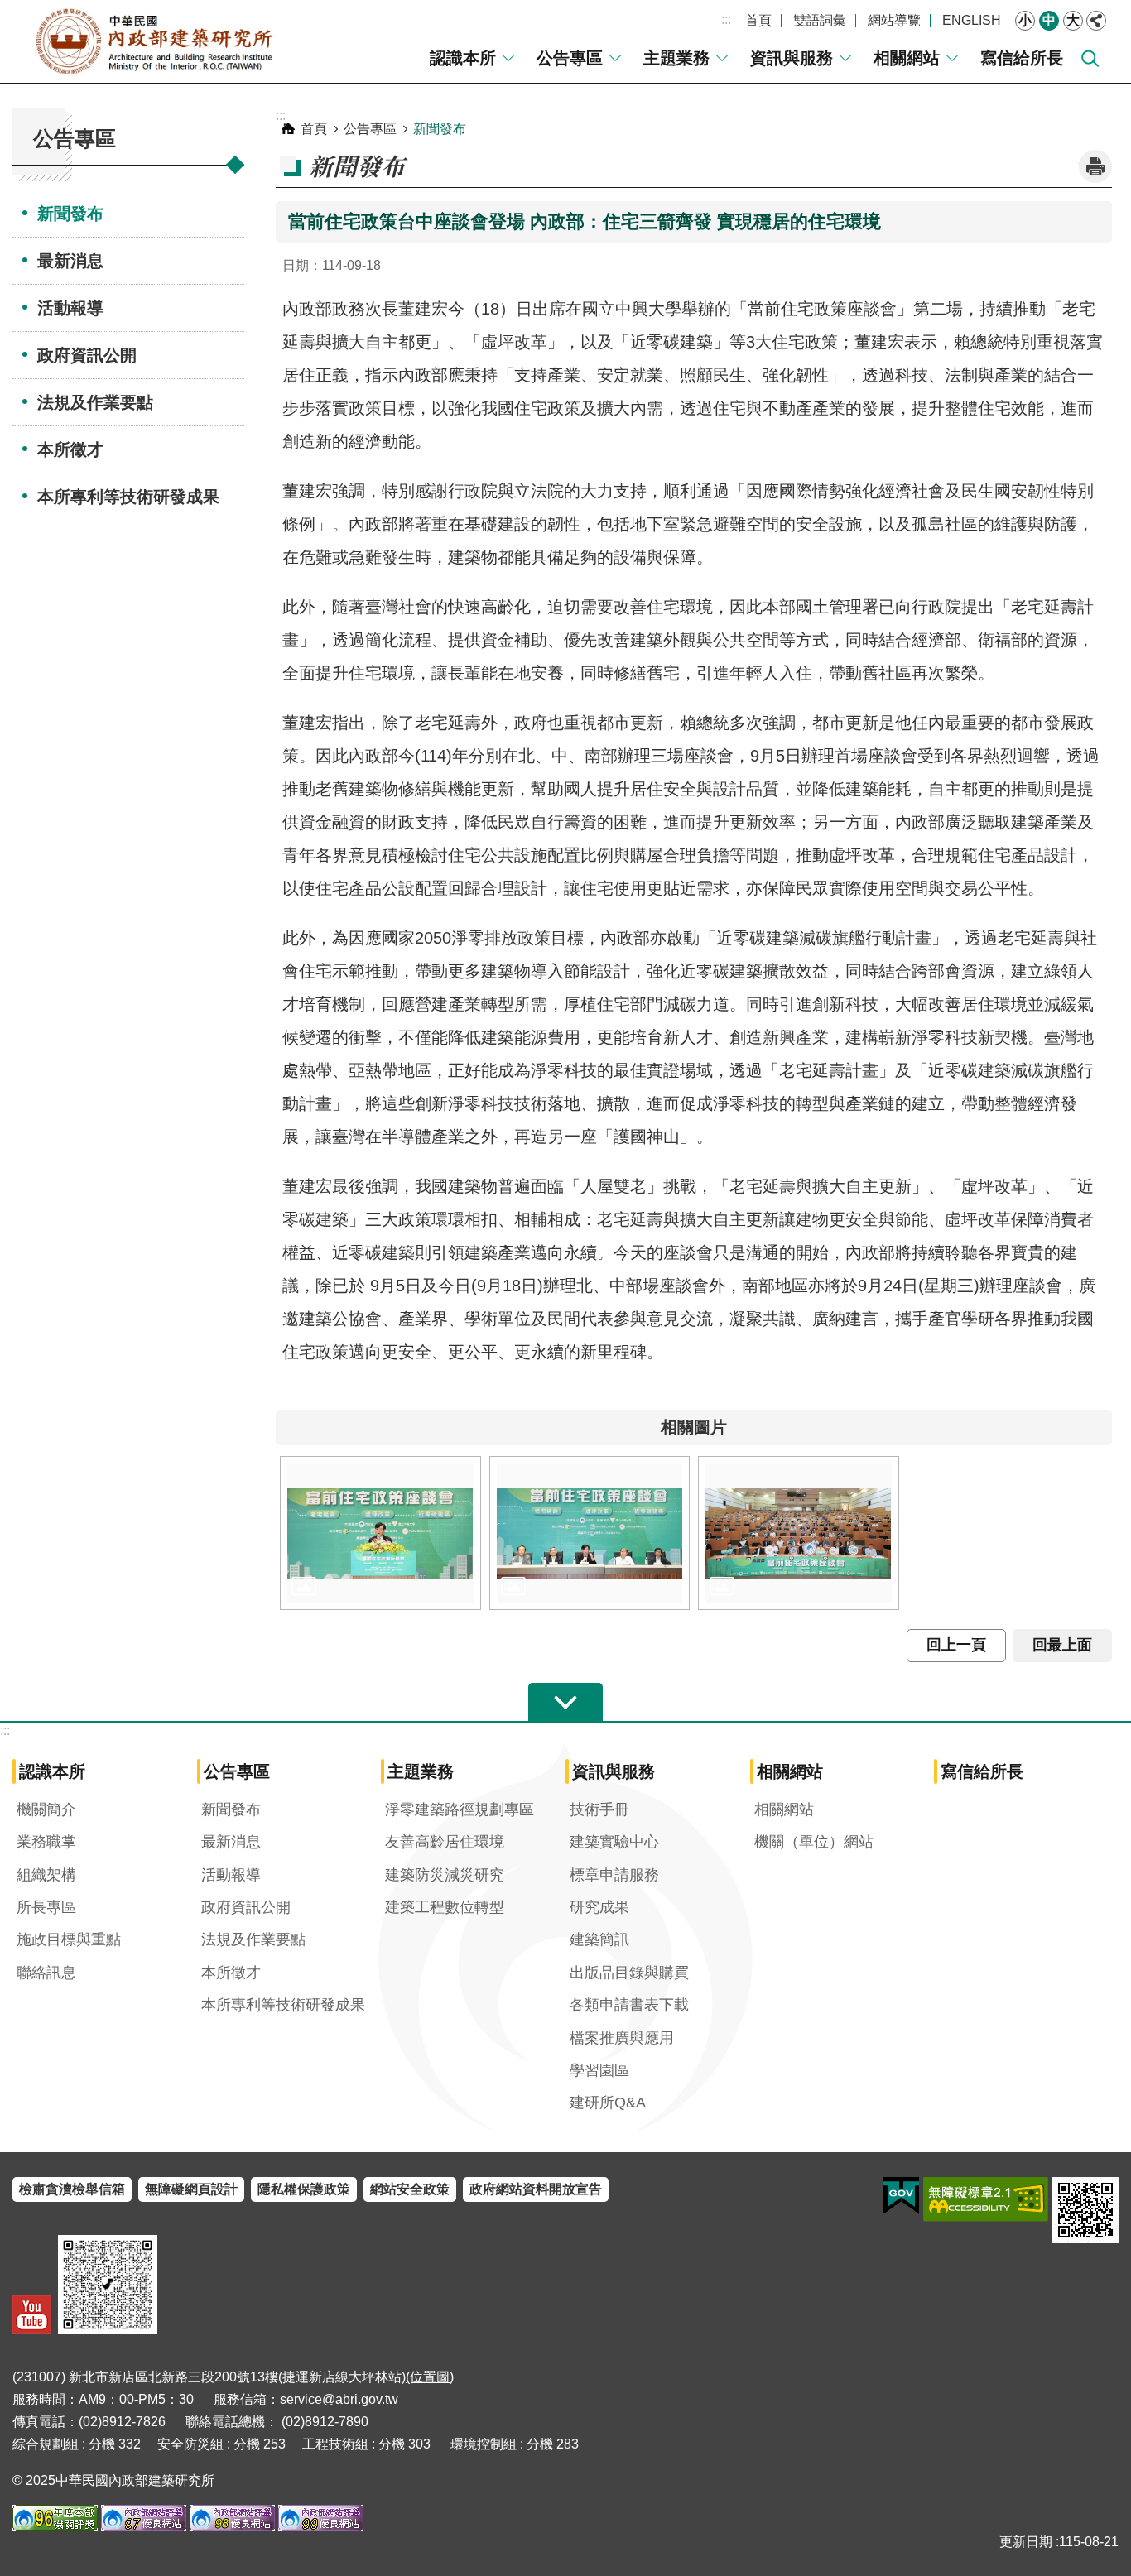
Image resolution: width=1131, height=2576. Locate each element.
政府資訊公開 (87, 355)
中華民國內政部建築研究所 (153, 41)
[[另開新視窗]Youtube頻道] (32, 2315)
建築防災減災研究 (445, 1875)
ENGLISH (972, 20)
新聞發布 (70, 214)
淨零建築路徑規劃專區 (460, 1809)
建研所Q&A (608, 2103)
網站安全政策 (410, 2189)
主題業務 (676, 58)
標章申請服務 (614, 1875)
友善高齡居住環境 (445, 1842)
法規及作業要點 (95, 402)
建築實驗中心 (614, 1842)
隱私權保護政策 (304, 2189)
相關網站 (907, 58)
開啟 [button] (565, 1703)
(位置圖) (430, 2377)
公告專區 (570, 58)
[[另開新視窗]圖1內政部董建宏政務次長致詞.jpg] (380, 1533)
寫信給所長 (1022, 58)
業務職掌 (46, 1842)
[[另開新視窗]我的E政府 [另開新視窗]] (901, 2196)
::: (726, 19)
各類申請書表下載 (629, 2005)
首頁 (758, 20)
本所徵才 (70, 449)
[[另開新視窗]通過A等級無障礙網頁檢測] (986, 2199)
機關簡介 (46, 1809)
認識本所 (463, 58)
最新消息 (70, 261)
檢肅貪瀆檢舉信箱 (72, 2189)
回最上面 (1062, 1645)
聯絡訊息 (46, 1973)
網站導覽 (894, 20)
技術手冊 (599, 1809)
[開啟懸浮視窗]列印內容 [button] (1095, 166)
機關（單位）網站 (814, 1842)
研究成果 (599, 1907)
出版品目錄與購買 (629, 1973)
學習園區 (599, 2070)
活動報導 (70, 308)
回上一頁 (956, 1645)
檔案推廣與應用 (622, 2038)
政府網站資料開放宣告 (536, 2189)
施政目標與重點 (69, 1939)
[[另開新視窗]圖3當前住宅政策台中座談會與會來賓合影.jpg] (799, 1533)
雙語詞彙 (820, 20)
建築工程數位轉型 (445, 1907)
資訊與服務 (792, 58)
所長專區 (46, 1907)
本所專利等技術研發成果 (128, 497)
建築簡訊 (599, 1939)
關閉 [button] (1096, 21)
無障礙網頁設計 (191, 2189)
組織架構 (46, 1875)
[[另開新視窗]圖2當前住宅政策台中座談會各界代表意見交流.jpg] (590, 1533)
